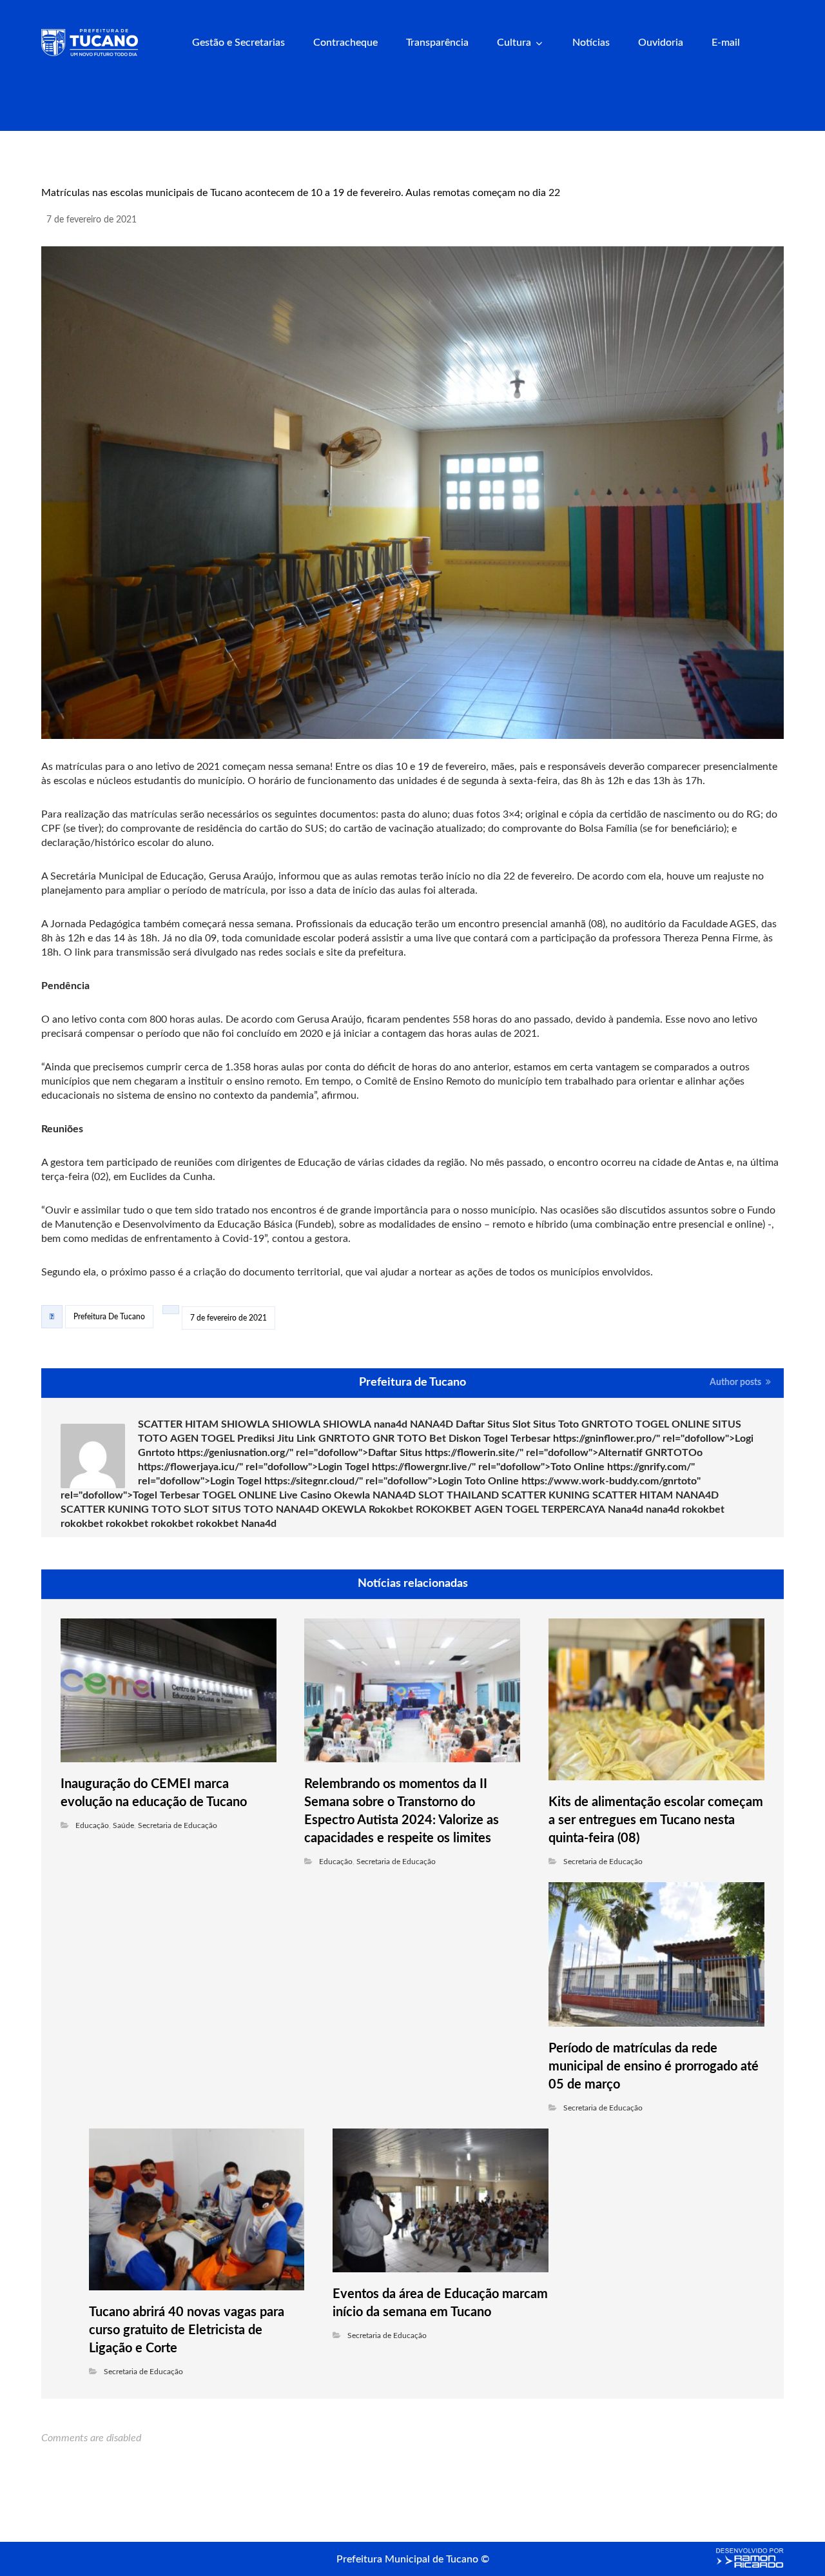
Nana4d (626, 1509)
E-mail (726, 43)
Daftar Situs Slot (493, 1424)
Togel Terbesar (517, 1439)
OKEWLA (344, 1509)
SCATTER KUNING (546, 1495)
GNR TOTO (400, 1439)
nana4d (391, 1424)
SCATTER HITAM (178, 1424)
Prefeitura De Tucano (109, 1317)
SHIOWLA (245, 1424)
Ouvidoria (661, 43)
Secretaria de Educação (178, 1825)
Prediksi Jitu (266, 1439)
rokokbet (703, 1509)
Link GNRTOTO (333, 1439)
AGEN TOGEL (202, 1439)
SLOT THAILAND (459, 1495)
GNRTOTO (607, 1424)
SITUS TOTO (243, 1509)
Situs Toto (556, 1424)
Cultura (514, 43)
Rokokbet (391, 1509)
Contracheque (345, 43)
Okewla (352, 1495)
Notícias (591, 43)
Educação (92, 1825)
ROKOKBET (444, 1509)
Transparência (437, 43)
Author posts (736, 1383)
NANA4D (432, 1424)
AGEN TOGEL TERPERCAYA (540, 1509)
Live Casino (305, 1495)
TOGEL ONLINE (673, 1424)
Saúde (123, 1825)
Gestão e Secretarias (238, 43)
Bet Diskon (455, 1439)
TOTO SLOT (180, 1509)
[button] (769, 44)
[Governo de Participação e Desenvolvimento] (90, 43)
